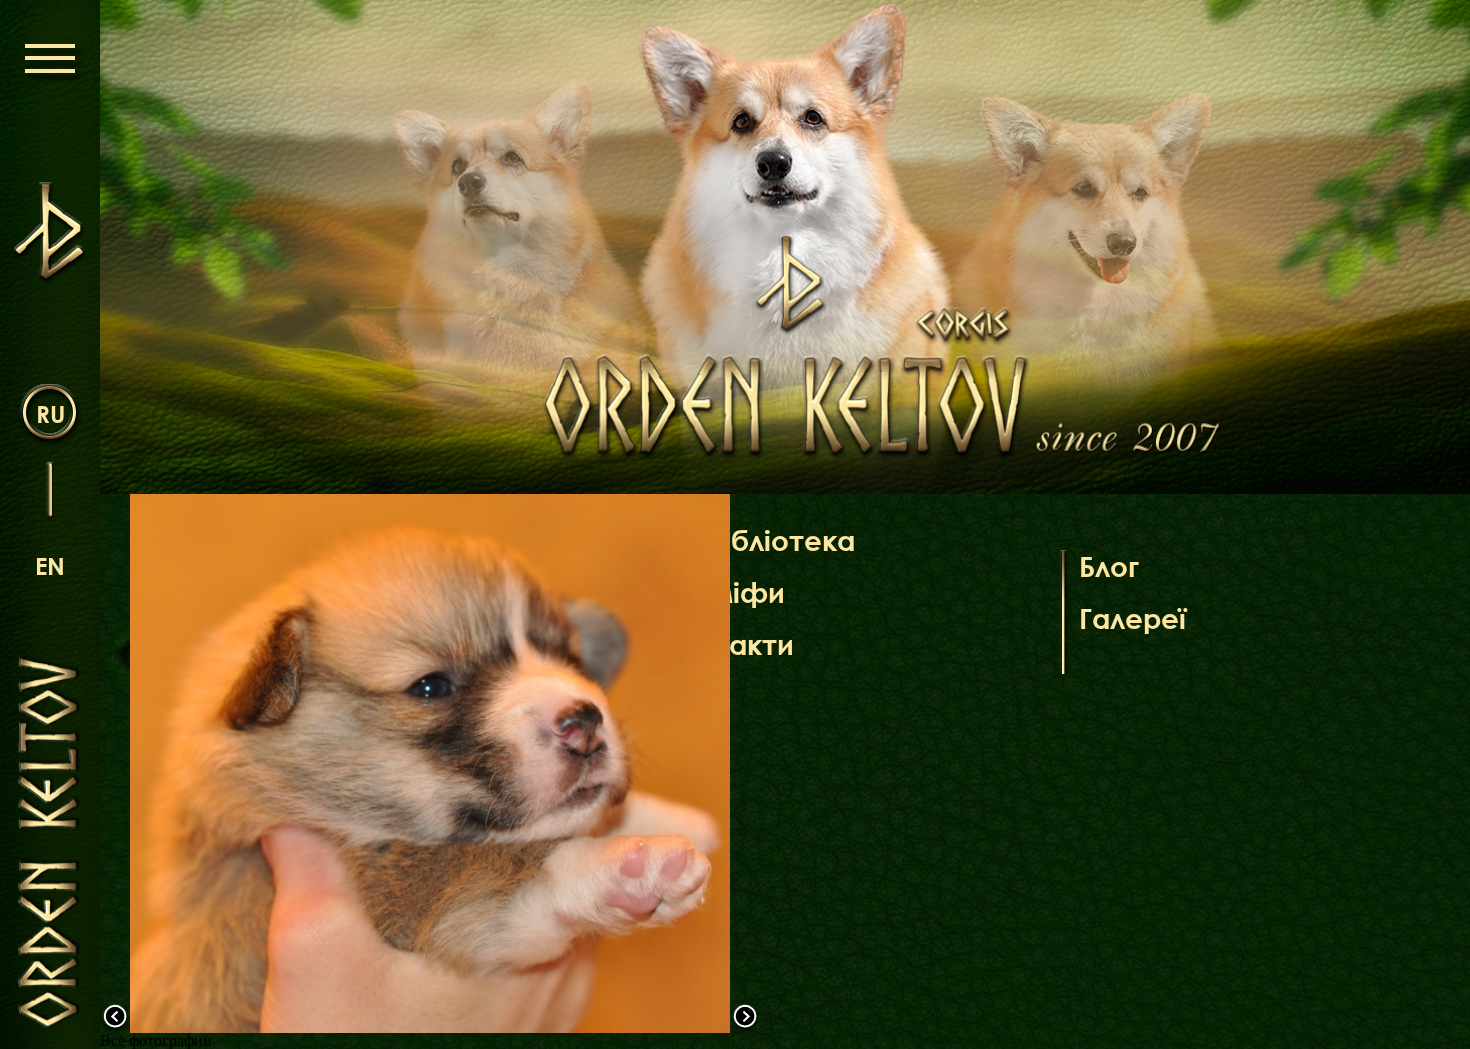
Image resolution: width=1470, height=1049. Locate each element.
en (50, 565)
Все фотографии (156, 1040)
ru (50, 413)
